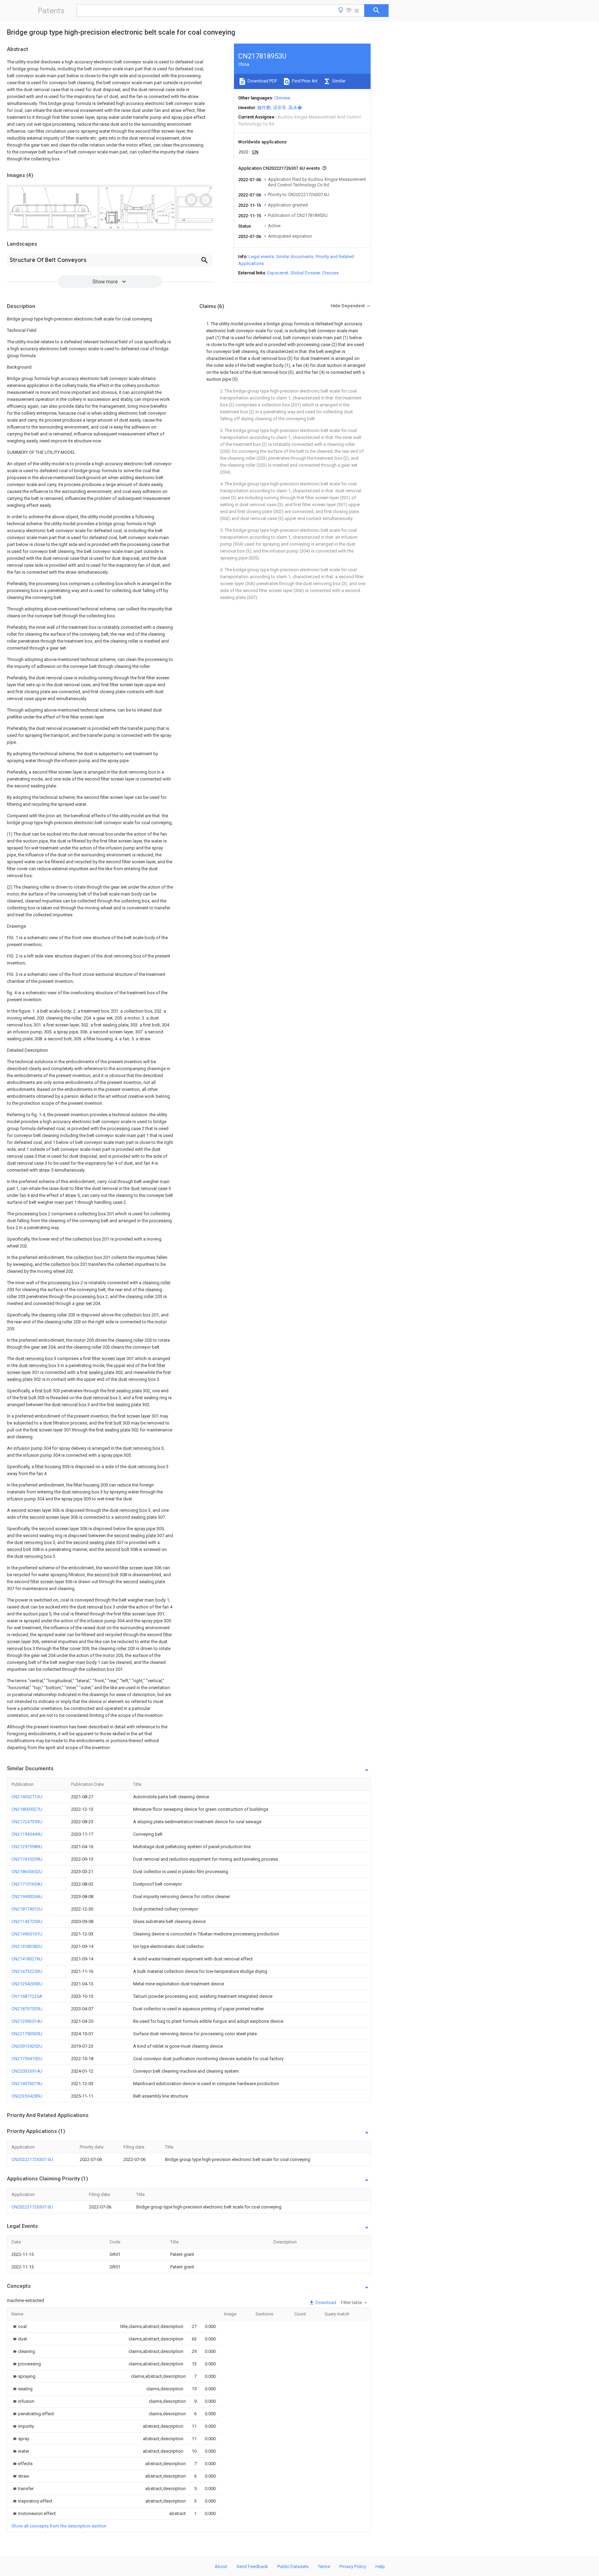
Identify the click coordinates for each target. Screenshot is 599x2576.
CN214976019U (27, 2084)
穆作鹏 (264, 108)
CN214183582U (27, 1946)
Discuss (331, 273)
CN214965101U (27, 1934)
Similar (338, 81)
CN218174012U (27, 1909)
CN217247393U (27, 1822)
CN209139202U (27, 2046)
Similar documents (295, 257)
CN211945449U (27, 1834)
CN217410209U (27, 1859)
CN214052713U (27, 1797)
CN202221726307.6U (32, 2159)
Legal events (261, 257)
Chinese (282, 98)
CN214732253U (27, 1971)
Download (325, 2302)
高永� (295, 108)
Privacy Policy (353, 2566)
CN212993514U (27, 2021)
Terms (324, 2566)
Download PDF (262, 81)
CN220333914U (27, 2071)
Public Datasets (293, 2566)
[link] (19, 2326)
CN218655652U (27, 1872)
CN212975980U (27, 1847)
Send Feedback (252, 2566)
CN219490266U (27, 1896)
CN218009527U (27, 1809)
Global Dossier (305, 273)
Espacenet (278, 273)
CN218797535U (27, 2009)
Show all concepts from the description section (59, 2526)
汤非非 (280, 108)
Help (380, 2566)
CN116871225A (27, 1996)
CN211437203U (27, 1921)
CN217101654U (27, 1884)
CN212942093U (27, 1984)
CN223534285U (27, 2096)
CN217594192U (27, 2059)
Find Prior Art (304, 81)
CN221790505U (27, 2034)
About (221, 2566)
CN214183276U (27, 1959)
